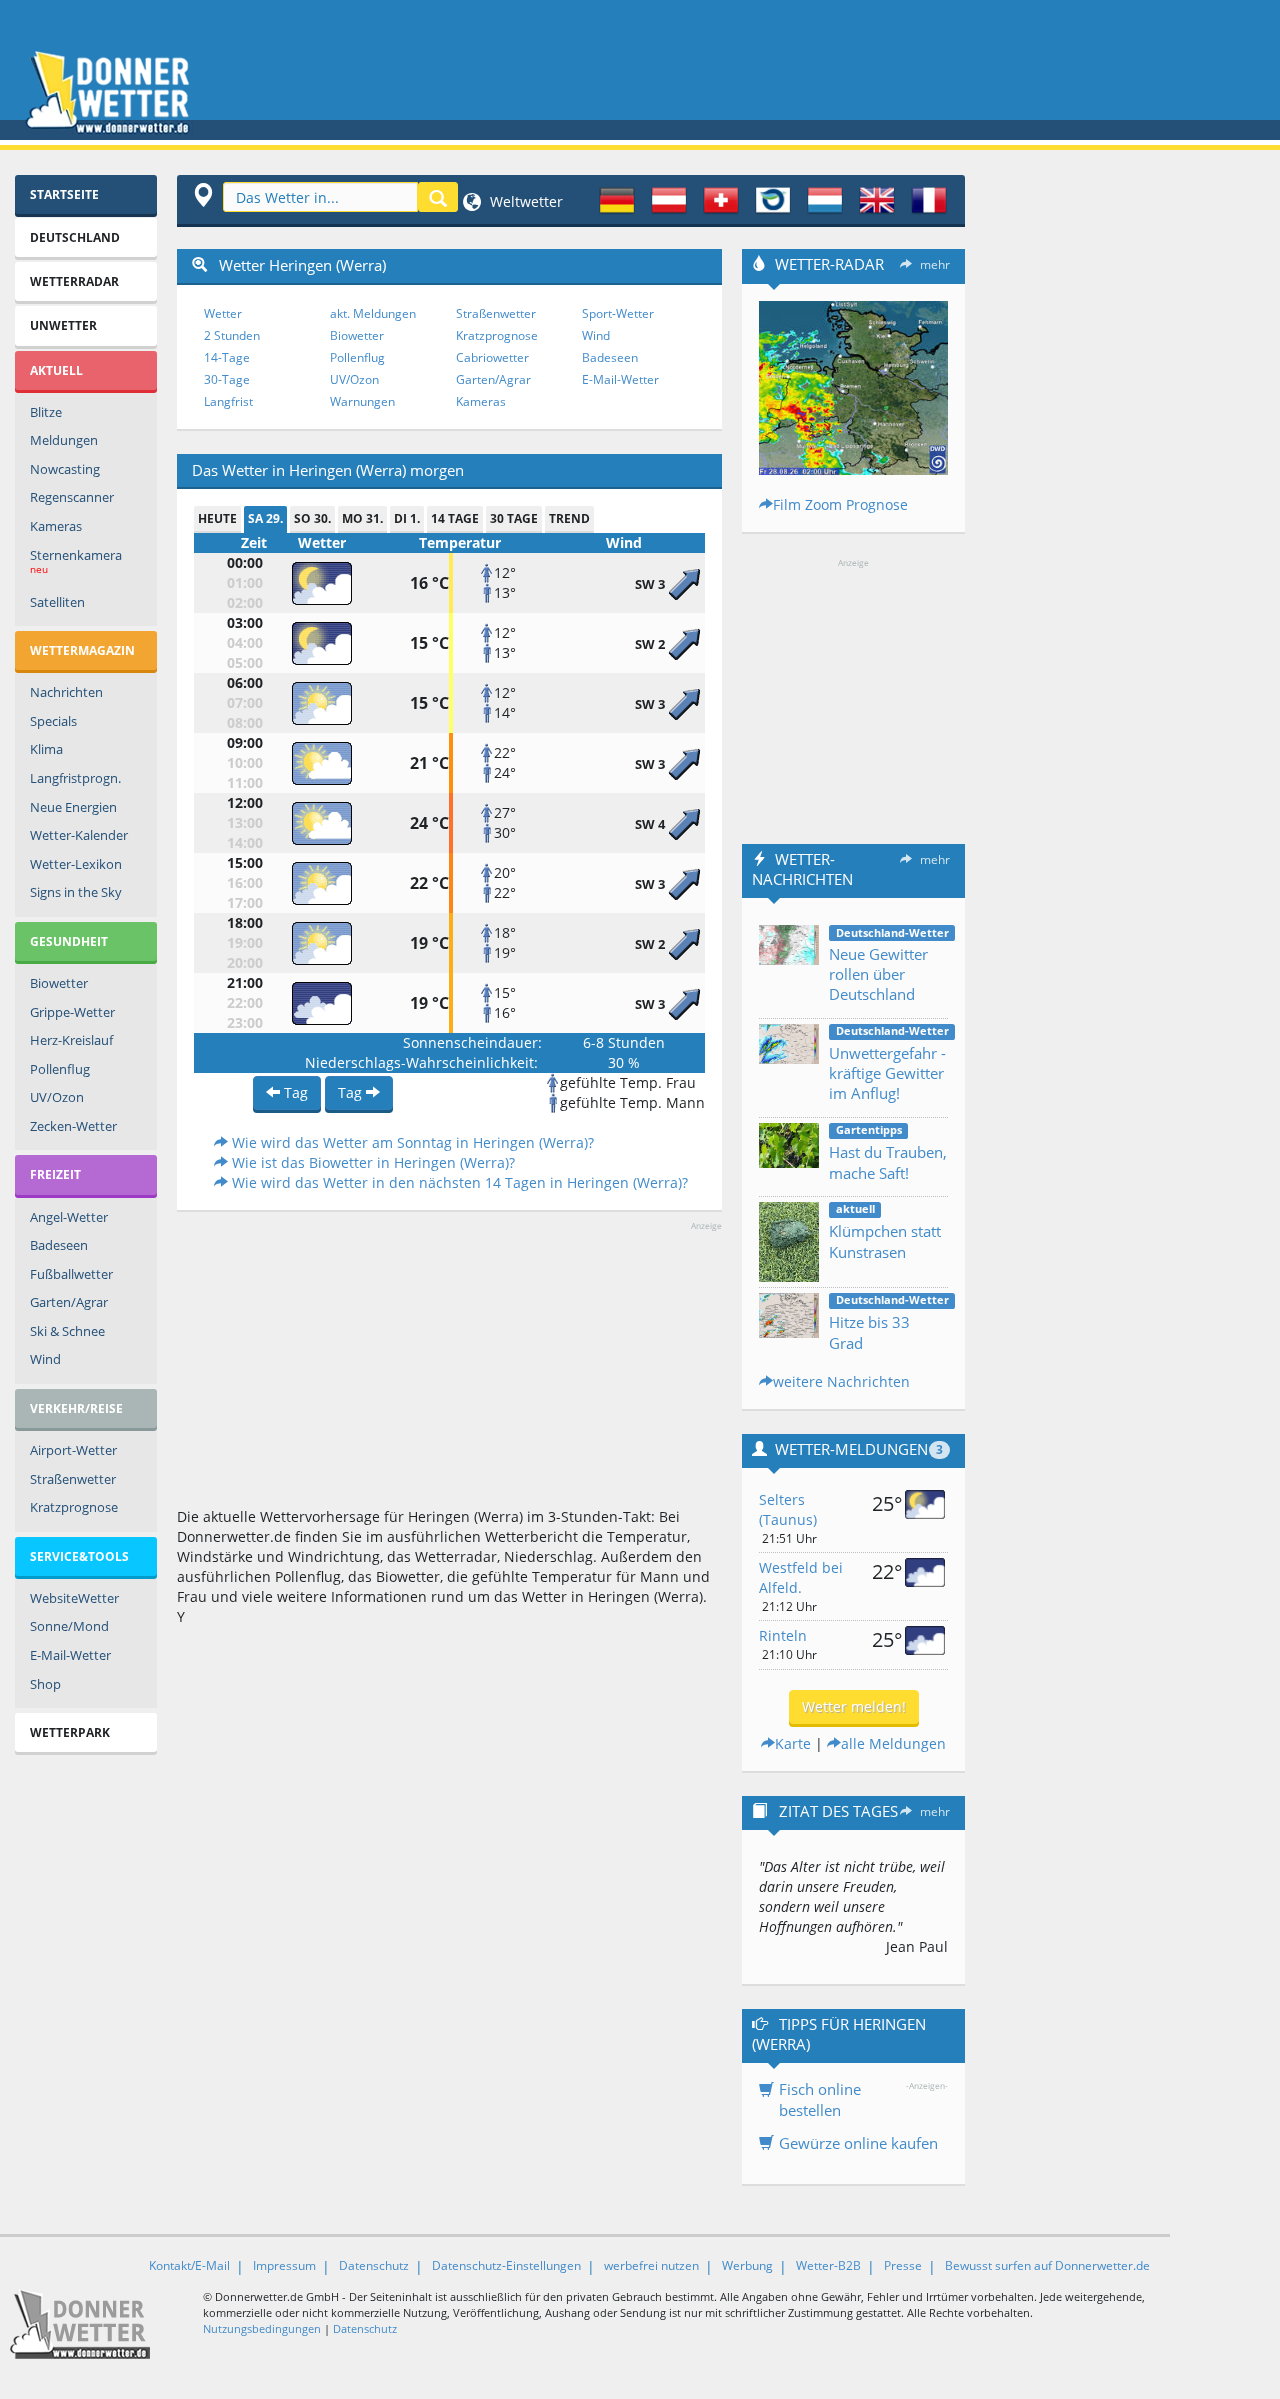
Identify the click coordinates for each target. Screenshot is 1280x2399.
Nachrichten (66, 692)
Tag (294, 1092)
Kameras (56, 526)
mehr (935, 264)
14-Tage (227, 357)
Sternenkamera (76, 561)
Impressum (284, 2265)
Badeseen (59, 1245)
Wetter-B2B (828, 2265)
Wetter (223, 313)
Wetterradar (74, 281)
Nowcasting (65, 469)
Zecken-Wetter (73, 1126)
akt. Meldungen (373, 313)
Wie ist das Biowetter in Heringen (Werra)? (371, 1162)
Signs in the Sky (76, 892)
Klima (46, 749)
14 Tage (455, 518)
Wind (45, 1359)
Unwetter (63, 325)
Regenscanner (72, 497)
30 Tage (514, 518)
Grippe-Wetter (72, 1012)
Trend (569, 518)
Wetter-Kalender (79, 835)
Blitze (46, 412)
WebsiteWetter (74, 1598)
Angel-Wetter (69, 1217)
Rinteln (783, 1635)
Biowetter (59, 983)
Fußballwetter (71, 1274)
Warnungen (362, 401)
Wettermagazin (82, 650)
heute (217, 518)
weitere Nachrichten (841, 1381)
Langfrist (228, 401)
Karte (793, 1743)
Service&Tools (79, 1556)
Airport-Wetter (73, 1450)
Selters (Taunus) (788, 1509)
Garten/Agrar (69, 1302)
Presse (903, 2265)
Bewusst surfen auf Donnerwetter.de (1047, 2265)
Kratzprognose (74, 1507)
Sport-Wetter (618, 313)
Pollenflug (60, 1069)
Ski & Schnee (67, 1331)
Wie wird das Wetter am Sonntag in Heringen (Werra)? (411, 1142)
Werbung (747, 2265)
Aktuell (56, 370)
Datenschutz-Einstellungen (506, 2265)
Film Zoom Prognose (840, 504)
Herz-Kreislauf (71, 1040)
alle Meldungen (893, 1743)
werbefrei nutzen (651, 2265)
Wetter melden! (854, 1706)
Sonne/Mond (69, 1626)
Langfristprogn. (75, 778)
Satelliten (57, 602)
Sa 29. (265, 518)
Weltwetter (524, 201)
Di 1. (407, 518)
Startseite (64, 194)
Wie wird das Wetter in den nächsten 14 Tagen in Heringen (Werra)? (458, 1182)
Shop (45, 1684)
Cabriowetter (492, 357)
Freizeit (55, 1174)
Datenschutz (374, 2265)
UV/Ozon (57, 1097)
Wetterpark (70, 1732)
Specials (53, 721)
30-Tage (227, 379)
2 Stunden (232, 335)
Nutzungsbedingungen (262, 2328)
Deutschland (75, 237)
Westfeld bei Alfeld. (801, 1577)
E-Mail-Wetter (70, 1655)
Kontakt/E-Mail (189, 2265)
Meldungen (64, 440)
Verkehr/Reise (76, 1408)
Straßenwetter (73, 1479)
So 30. (312, 518)
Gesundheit (69, 941)
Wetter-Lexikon (76, 864)
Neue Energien (73, 807)
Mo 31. (362, 518)
